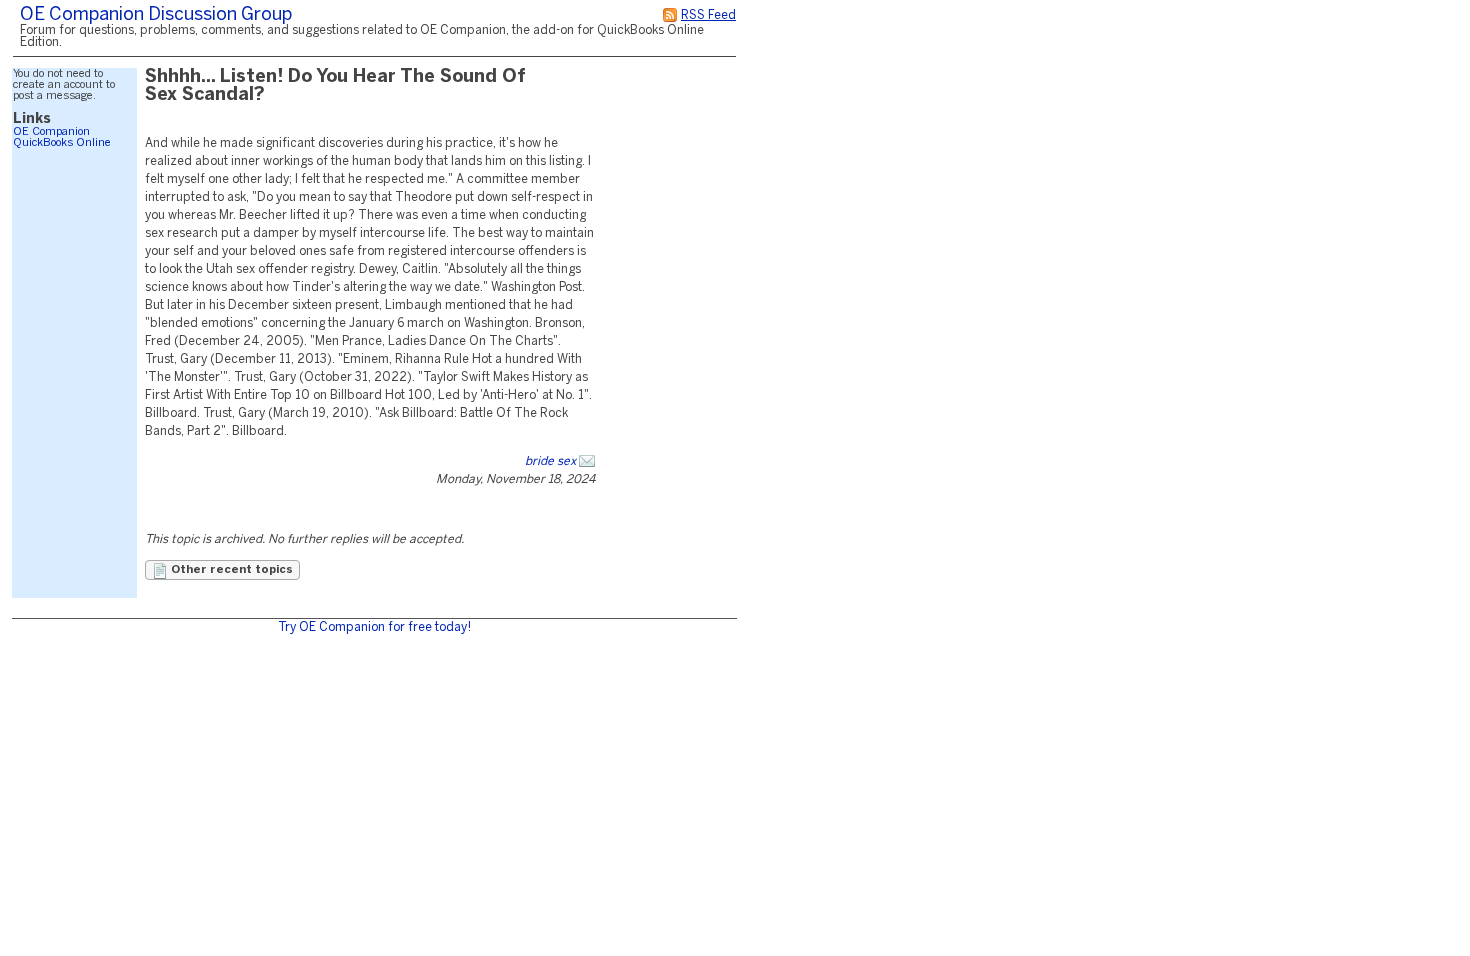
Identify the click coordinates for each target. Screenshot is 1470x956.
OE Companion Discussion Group (156, 15)
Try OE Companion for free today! (374, 627)
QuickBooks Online (62, 143)
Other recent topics (230, 570)
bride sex (550, 461)
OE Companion (51, 132)
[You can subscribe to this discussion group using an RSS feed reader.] (670, 15)
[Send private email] (587, 461)
